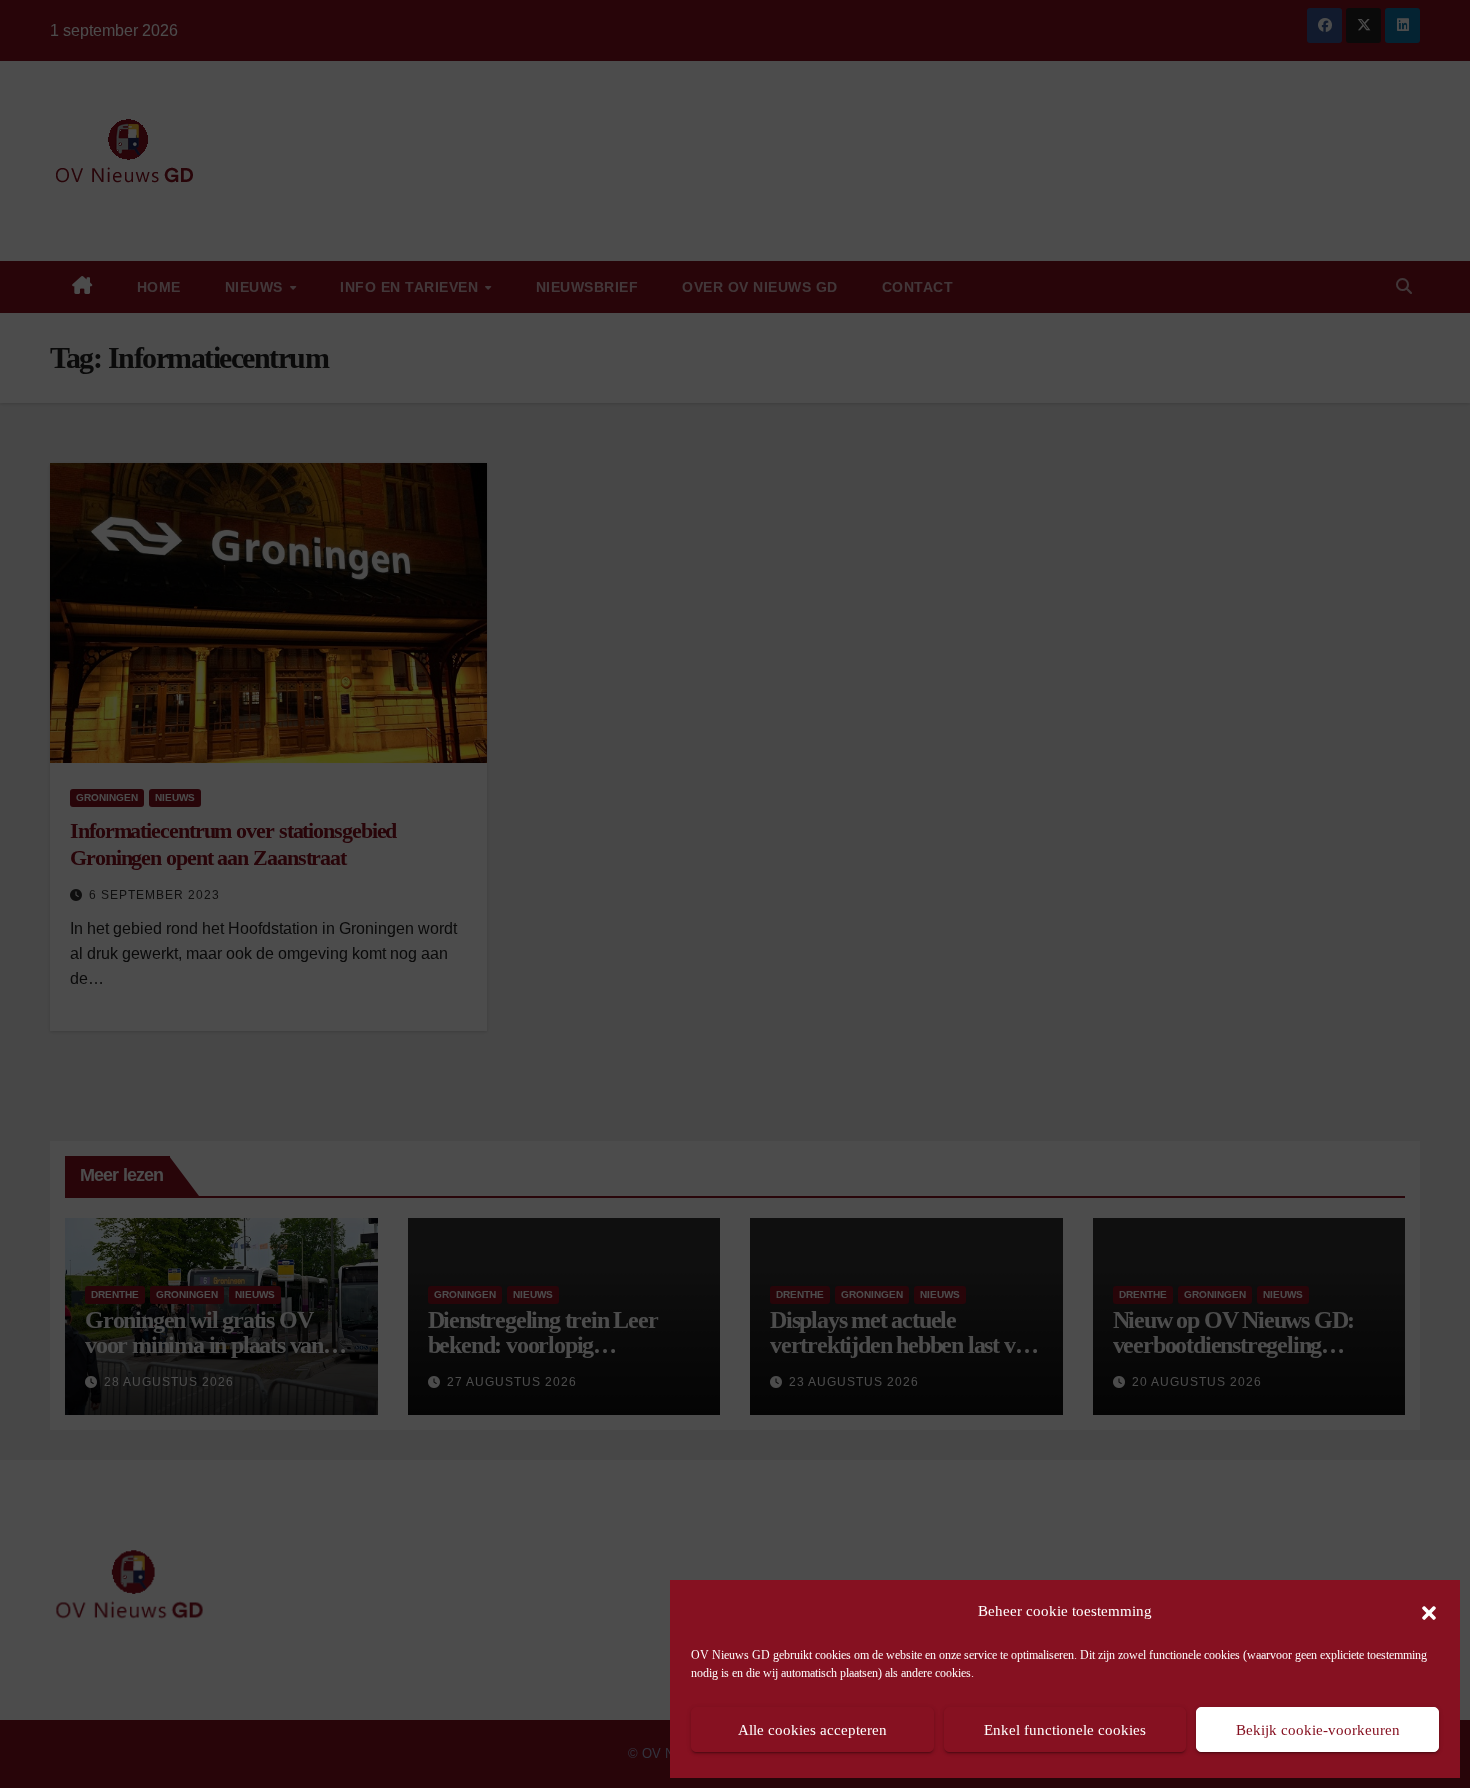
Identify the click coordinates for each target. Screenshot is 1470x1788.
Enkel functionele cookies (1065, 1730)
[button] (1429, 1611)
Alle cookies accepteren (812, 1730)
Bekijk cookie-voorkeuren (1318, 1730)
